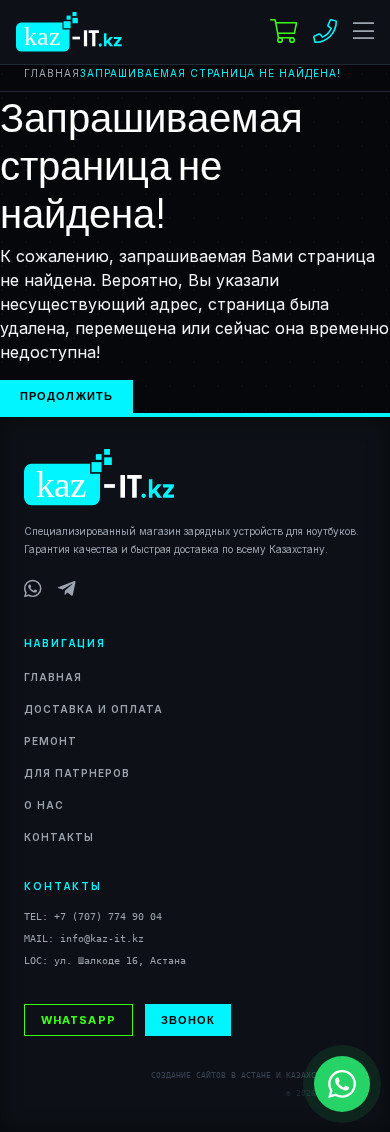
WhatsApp (78, 1019)
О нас (44, 805)
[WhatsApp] (33, 589)
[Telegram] (67, 589)
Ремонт (50, 741)
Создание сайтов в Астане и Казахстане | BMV (258, 1075)
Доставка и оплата (93, 709)
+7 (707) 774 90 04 (108, 916)
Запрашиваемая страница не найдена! (210, 73)
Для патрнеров (77, 773)
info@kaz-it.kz (102, 938)
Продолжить (66, 395)
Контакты (59, 837)
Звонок (188, 1019)
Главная (52, 73)
